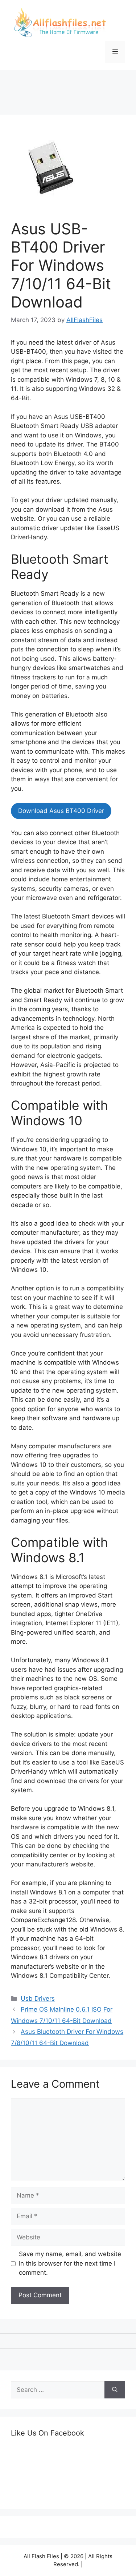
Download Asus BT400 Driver (61, 811)
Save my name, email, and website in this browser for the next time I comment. (70, 2263)
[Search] (115, 2390)
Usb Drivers (38, 1999)
